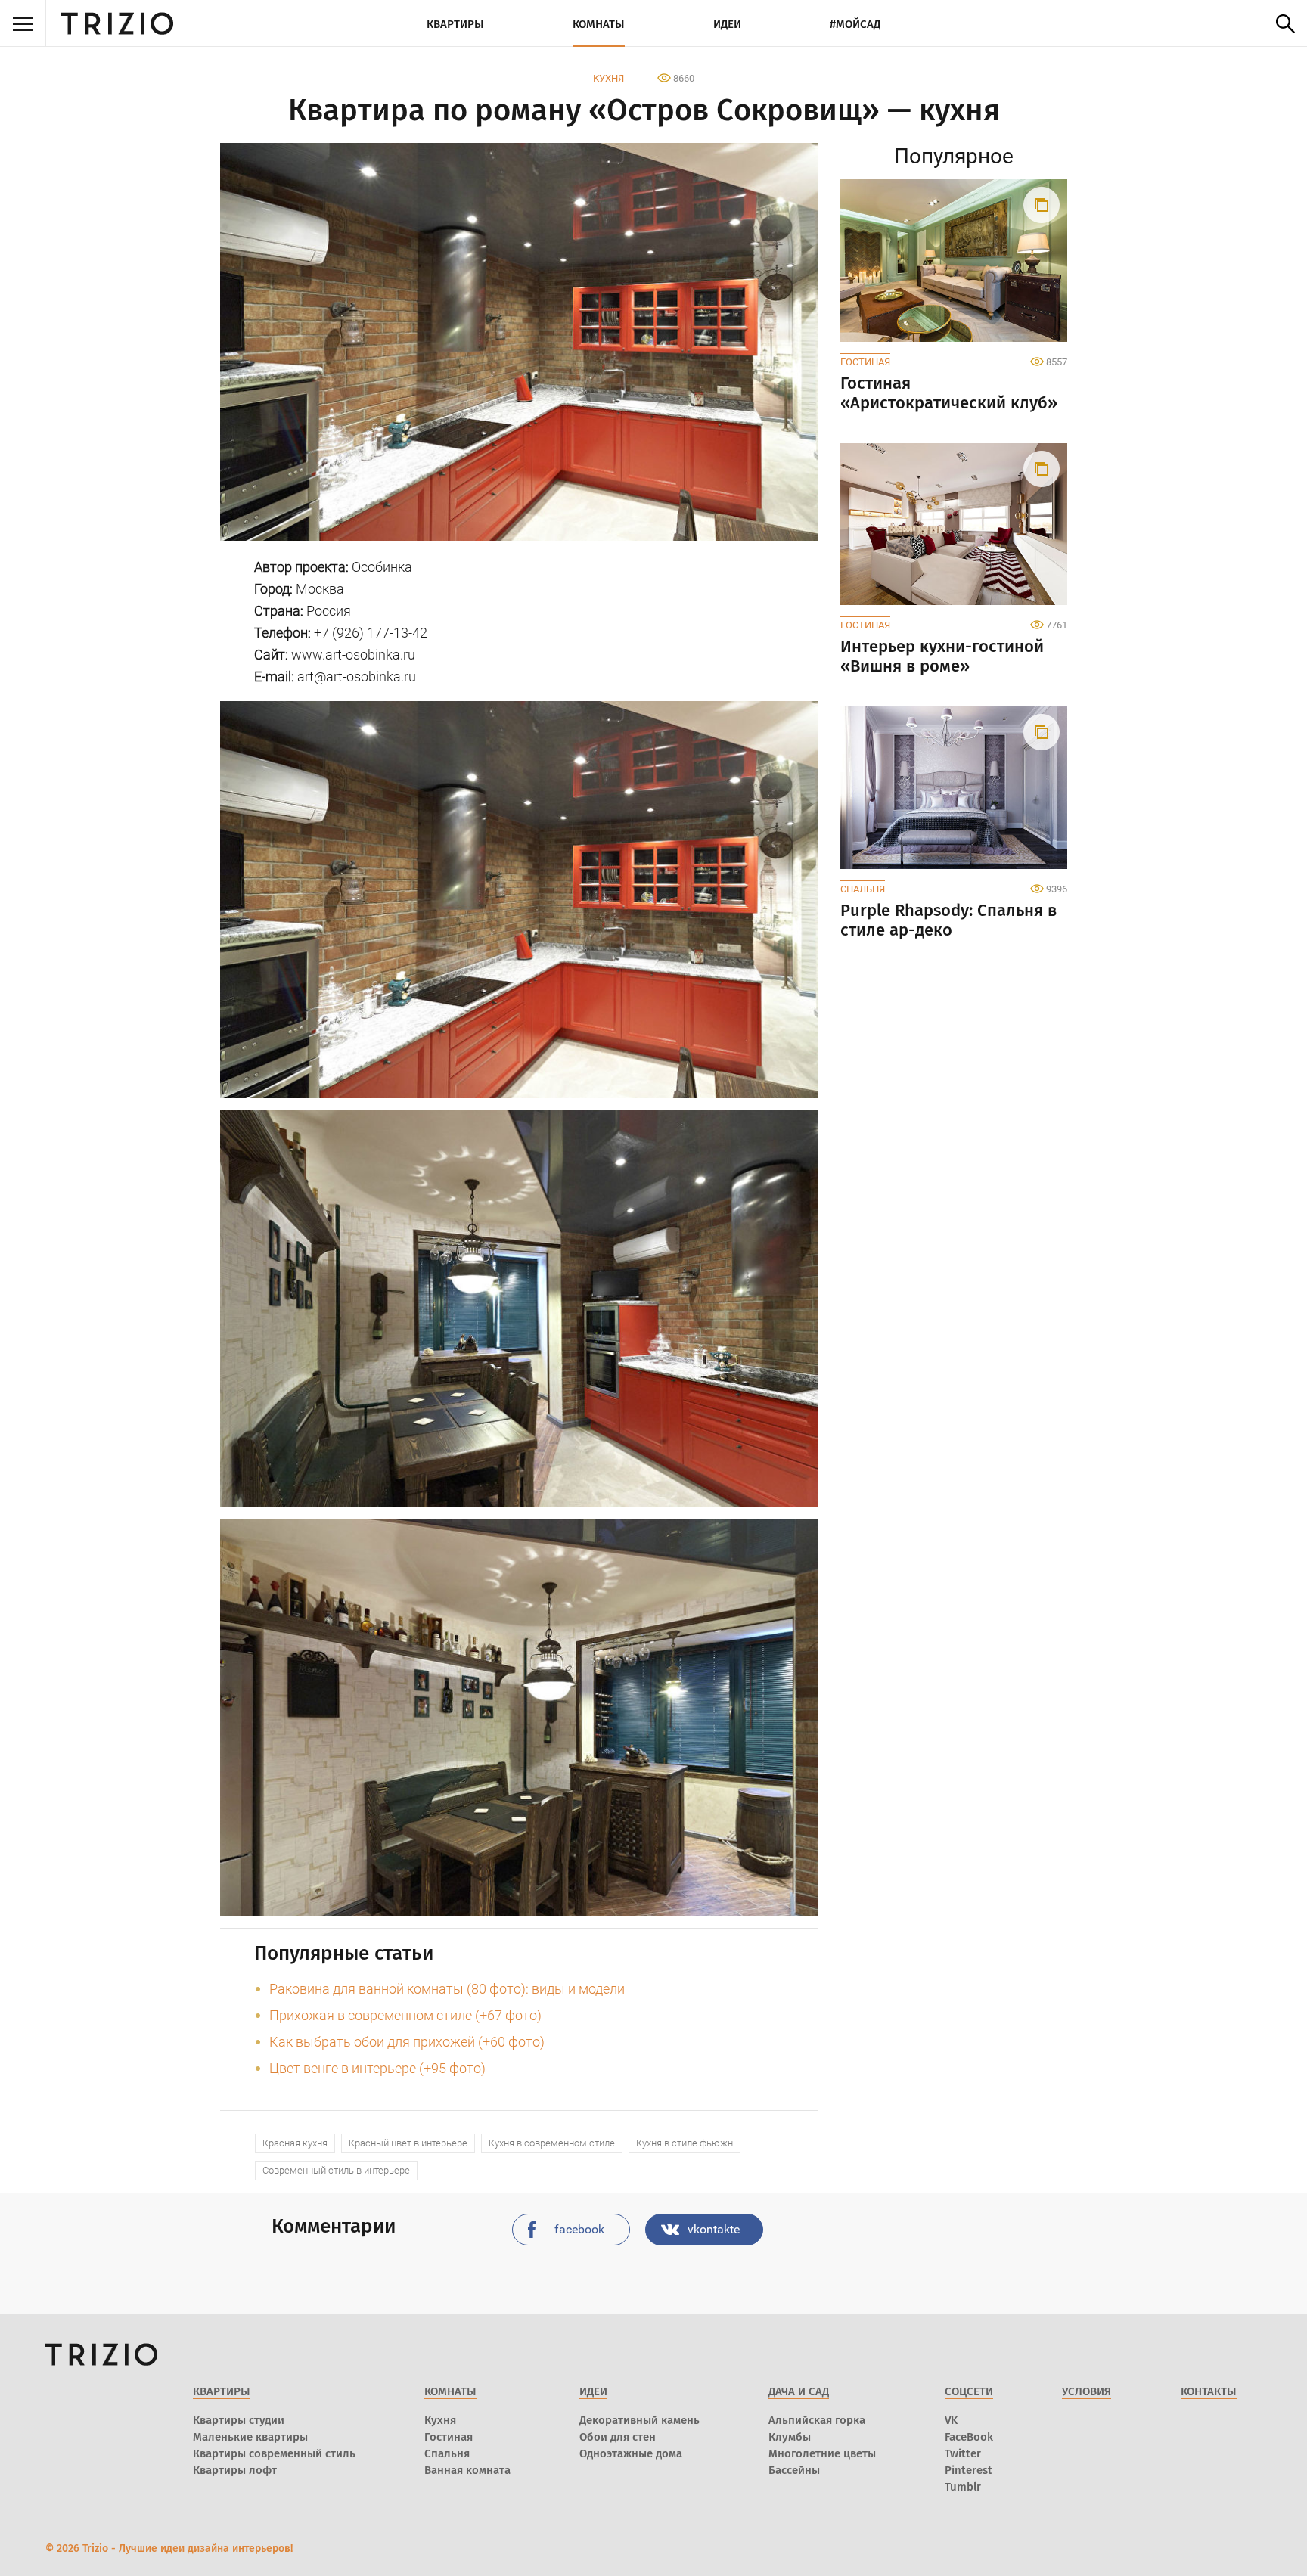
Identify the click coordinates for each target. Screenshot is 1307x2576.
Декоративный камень (640, 2420)
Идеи (727, 24)
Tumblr (963, 2487)
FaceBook (969, 2437)
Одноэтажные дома (631, 2453)
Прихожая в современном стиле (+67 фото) (405, 2015)
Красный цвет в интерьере (408, 2143)
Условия (1087, 2391)
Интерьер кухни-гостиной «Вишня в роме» (942, 656)
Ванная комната (467, 2470)
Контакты (1209, 2391)
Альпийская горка (817, 2420)
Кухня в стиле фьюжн (685, 2143)
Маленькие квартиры (250, 2437)
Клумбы (790, 2437)
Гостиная (865, 362)
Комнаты (599, 24)
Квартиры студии (239, 2420)
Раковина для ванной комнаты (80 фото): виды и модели (447, 1989)
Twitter (963, 2453)
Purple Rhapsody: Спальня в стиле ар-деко (948, 920)
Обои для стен (618, 2437)
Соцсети (969, 2391)
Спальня (863, 889)
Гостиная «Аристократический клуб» (949, 393)
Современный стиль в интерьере (336, 2170)
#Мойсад (855, 24)
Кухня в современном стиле (552, 2143)
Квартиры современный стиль (274, 2453)
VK (951, 2420)
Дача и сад (799, 2391)
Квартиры (455, 24)
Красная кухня (295, 2143)
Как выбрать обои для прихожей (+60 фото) (407, 2042)
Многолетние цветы (822, 2453)
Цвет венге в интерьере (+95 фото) (377, 2068)
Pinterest (969, 2470)
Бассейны (794, 2470)
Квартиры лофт (235, 2470)
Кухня (608, 78)
